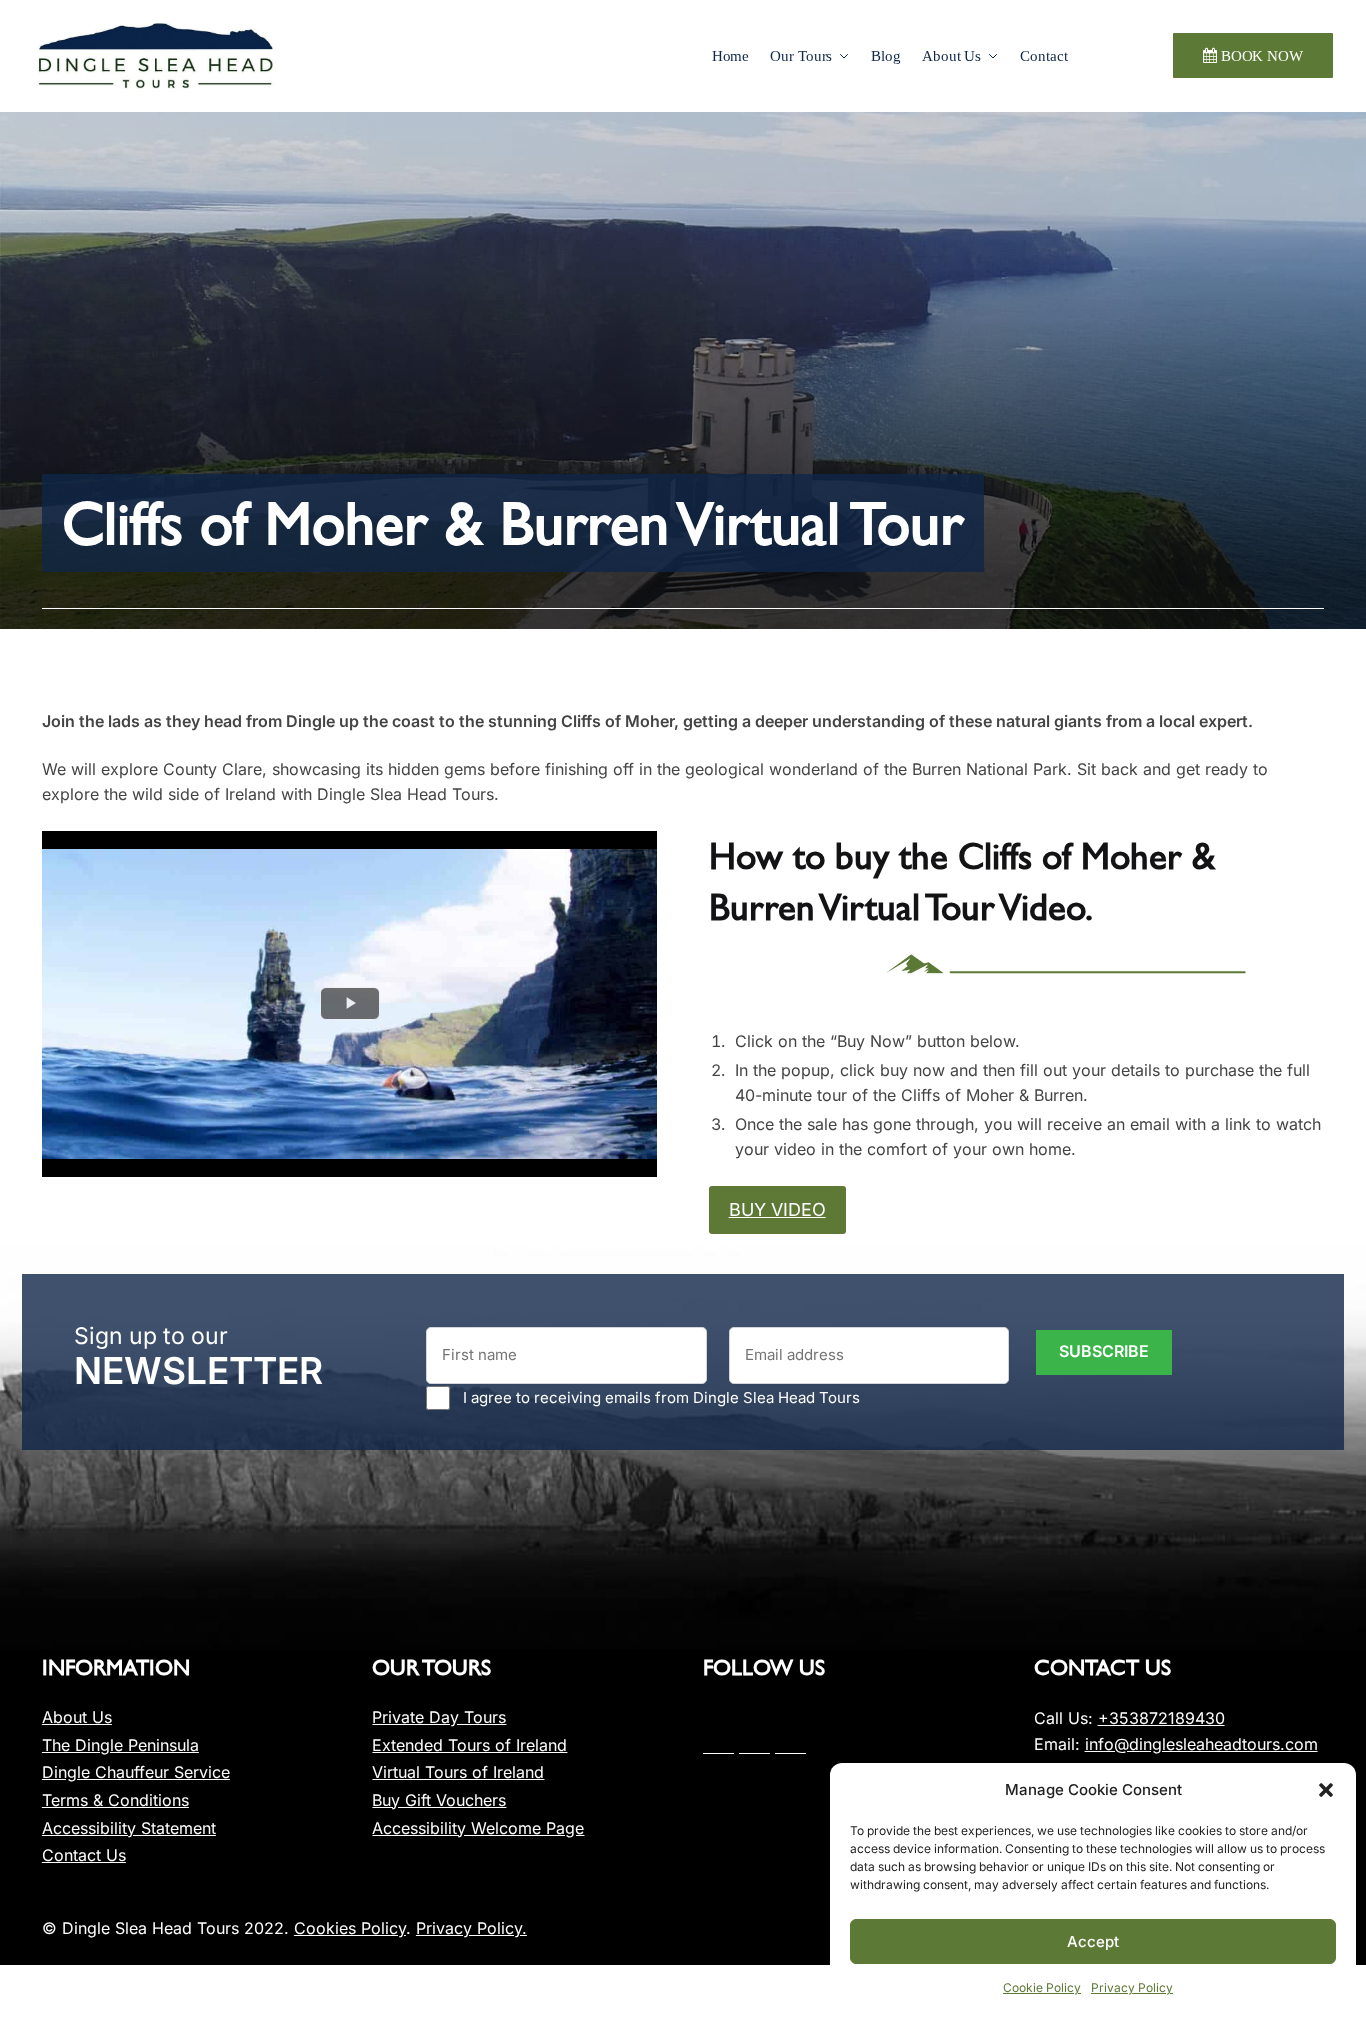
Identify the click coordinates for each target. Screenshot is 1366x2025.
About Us (77, 1717)
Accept (1093, 1941)
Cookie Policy (1042, 1987)
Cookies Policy (350, 1928)
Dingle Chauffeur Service (136, 1772)
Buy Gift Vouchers (439, 1800)
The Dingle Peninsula (120, 1745)
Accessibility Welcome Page (478, 1828)
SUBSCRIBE (1104, 1351)
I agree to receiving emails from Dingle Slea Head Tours (661, 1397)
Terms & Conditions (115, 1800)
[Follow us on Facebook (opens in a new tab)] (718, 1746)
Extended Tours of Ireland (469, 1745)
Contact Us (84, 1855)
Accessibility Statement (129, 1828)
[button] (1326, 1790)
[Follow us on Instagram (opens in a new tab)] (790, 1746)
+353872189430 (1161, 1718)
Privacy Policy (1132, 1987)
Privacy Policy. (471, 1928)
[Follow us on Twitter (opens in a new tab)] (754, 1746)
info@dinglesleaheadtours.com (1201, 1744)
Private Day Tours (439, 1717)
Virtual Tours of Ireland (458, 1772)
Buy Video (777, 1209)
